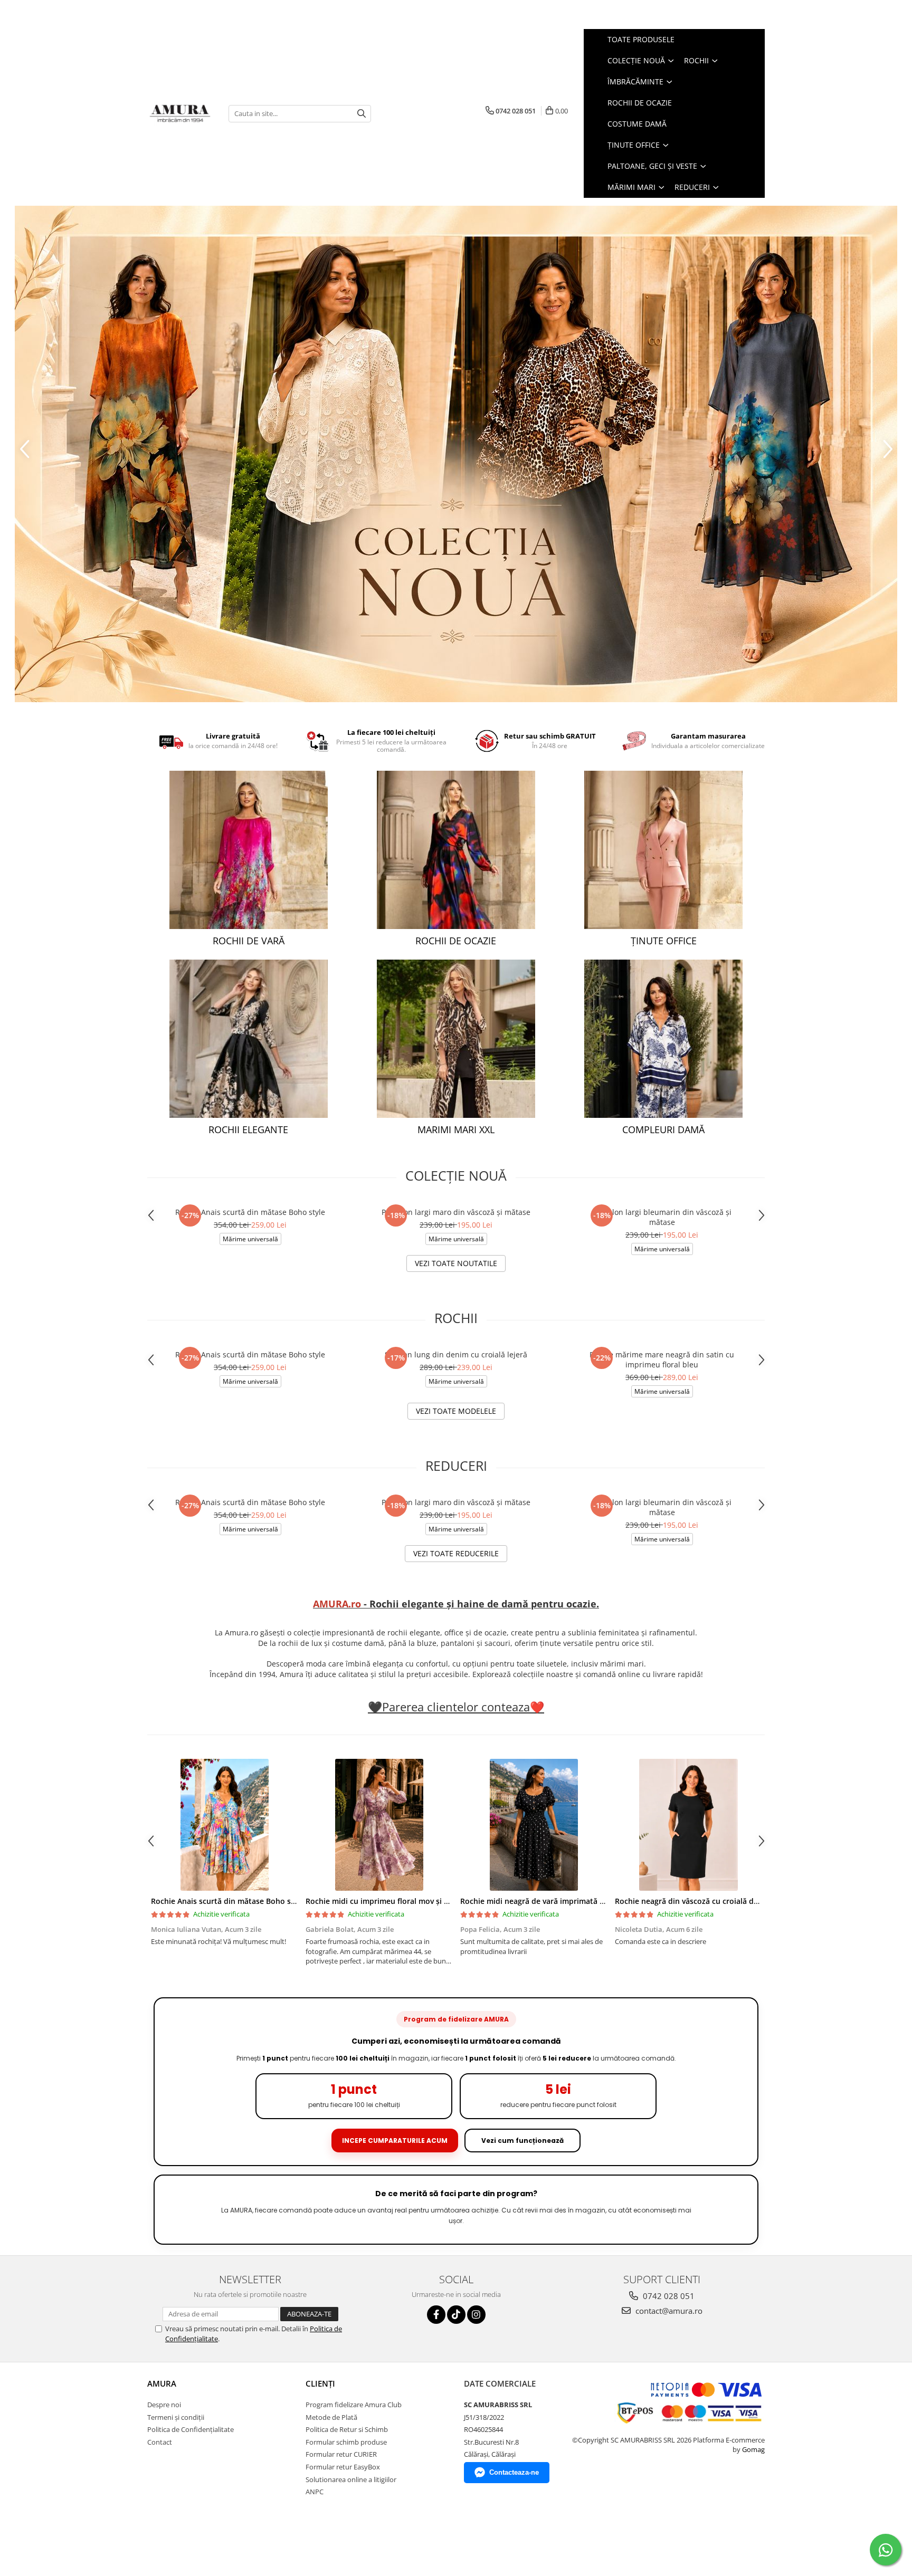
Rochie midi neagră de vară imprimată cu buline (547, 1901)
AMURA (162, 2383)
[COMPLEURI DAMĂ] (664, 1039)
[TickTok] (456, 2315)
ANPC (315, 2492)
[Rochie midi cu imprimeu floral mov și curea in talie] (379, 1825)
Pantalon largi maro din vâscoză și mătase (456, 1212)
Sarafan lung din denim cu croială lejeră (456, 1354)
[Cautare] (362, 114)
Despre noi (164, 2405)
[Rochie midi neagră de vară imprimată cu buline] (534, 1825)
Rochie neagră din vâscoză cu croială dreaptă (696, 1901)
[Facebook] (436, 2315)
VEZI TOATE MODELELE (456, 1411)
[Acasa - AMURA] (180, 114)
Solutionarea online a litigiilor (351, 2479)
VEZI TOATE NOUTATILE (456, 1263)
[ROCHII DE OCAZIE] (456, 850)
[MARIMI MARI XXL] (456, 1039)
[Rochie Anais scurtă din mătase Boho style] (225, 1825)
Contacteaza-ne (514, 2472)
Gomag (753, 2449)
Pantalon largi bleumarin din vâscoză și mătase (662, 1217)
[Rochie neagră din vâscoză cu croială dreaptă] (688, 1825)
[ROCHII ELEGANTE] (248, 1039)
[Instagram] (476, 2315)
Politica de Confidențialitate (191, 2429)
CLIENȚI (320, 2383)
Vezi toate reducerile (456, 1553)
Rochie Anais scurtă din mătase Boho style (250, 1212)
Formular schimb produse (346, 2442)
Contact (160, 2442)
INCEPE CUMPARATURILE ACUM (395, 2141)
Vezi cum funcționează (522, 2141)
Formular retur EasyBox (343, 2467)
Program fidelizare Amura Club (354, 2405)
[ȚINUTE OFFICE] (664, 850)
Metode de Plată (331, 2417)
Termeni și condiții (176, 2417)
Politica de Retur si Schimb (347, 2429)
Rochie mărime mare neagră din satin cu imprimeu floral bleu (662, 1359)
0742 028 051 (668, 2296)
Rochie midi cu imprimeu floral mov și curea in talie (398, 1901)
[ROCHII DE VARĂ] (248, 850)
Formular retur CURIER (341, 2454)
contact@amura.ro (668, 2311)
